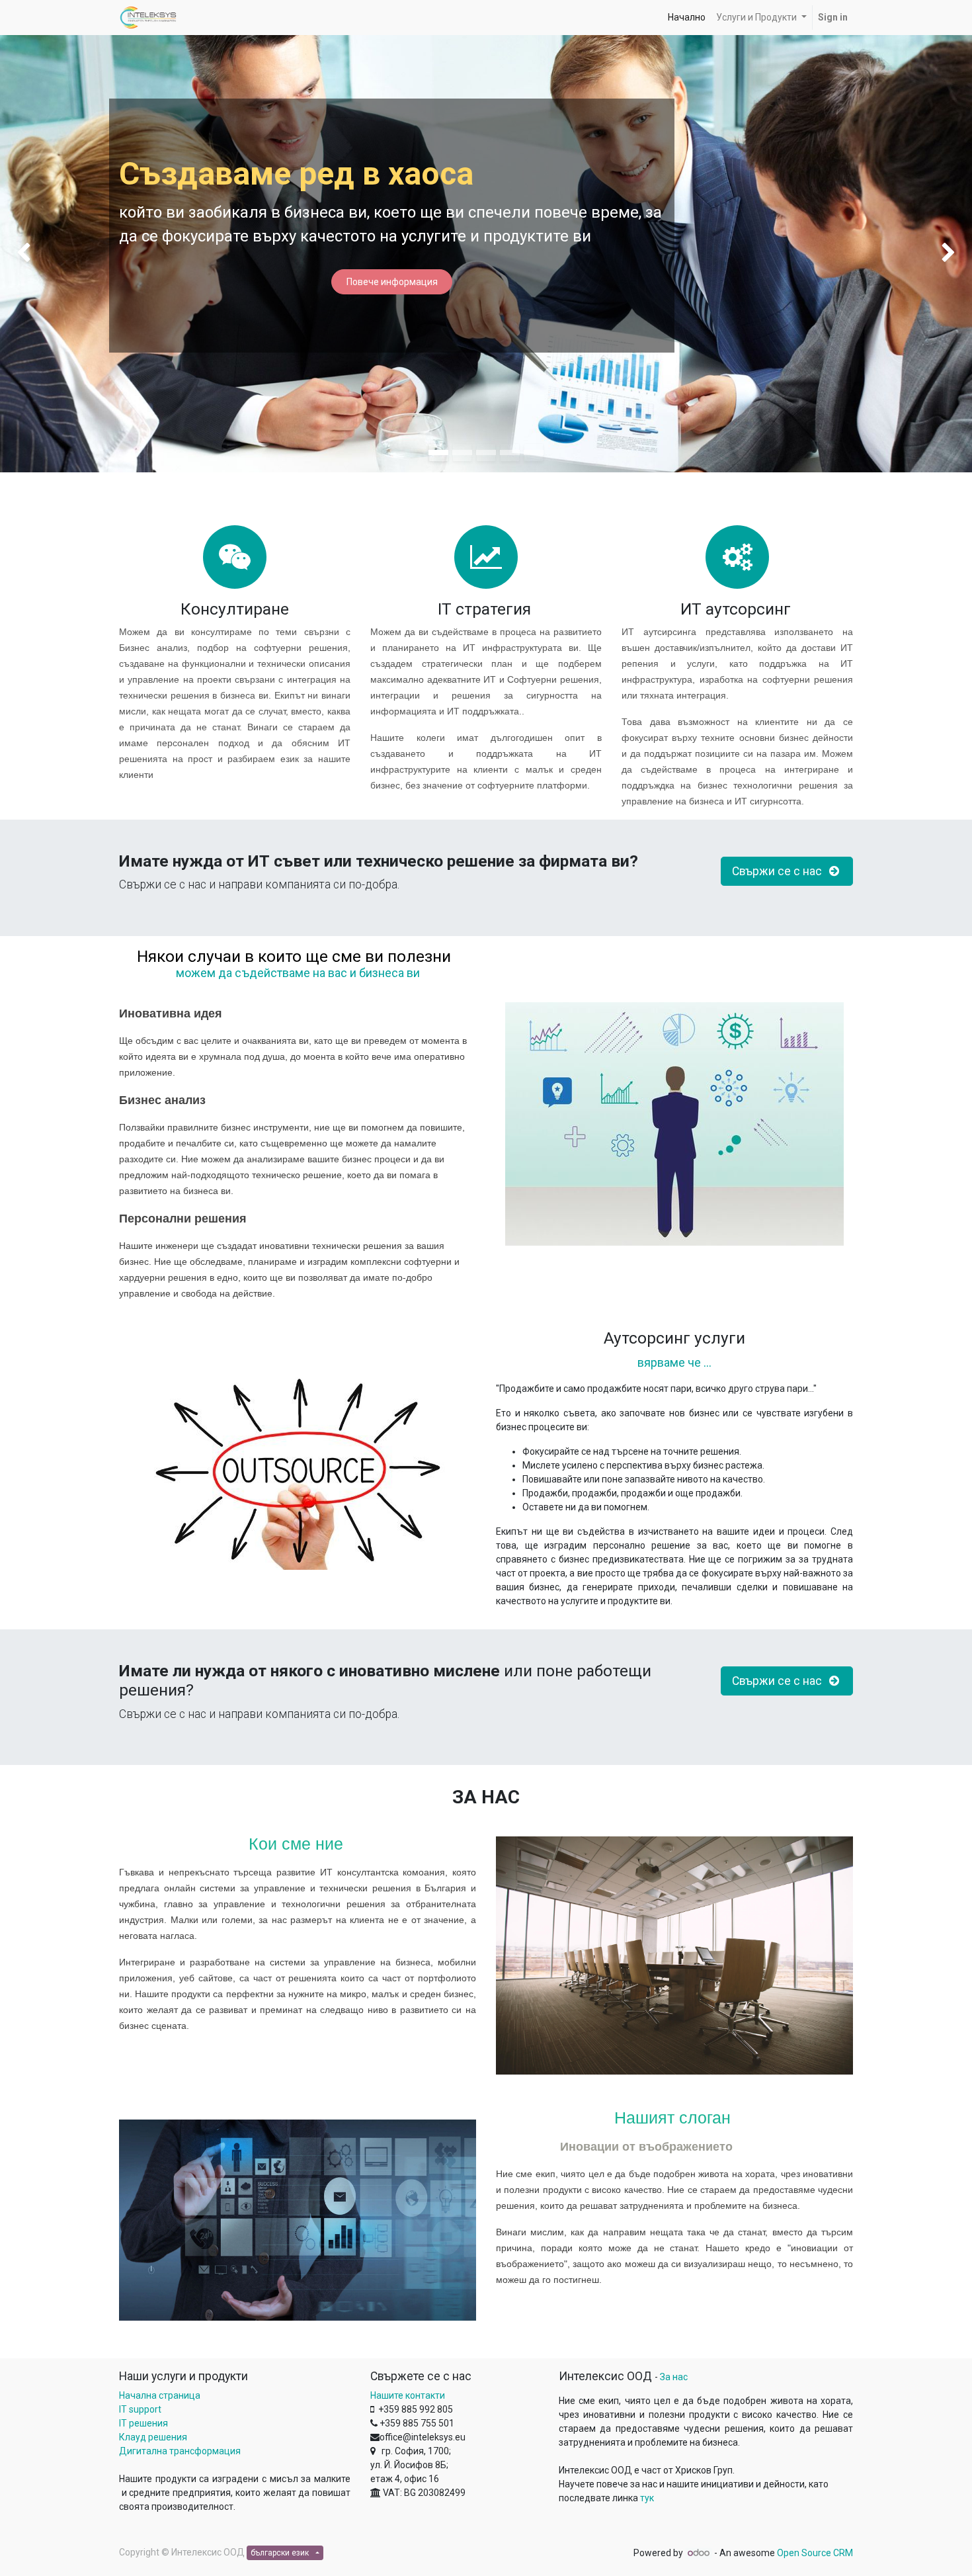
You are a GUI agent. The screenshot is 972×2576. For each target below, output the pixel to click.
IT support (140, 2409)
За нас (674, 2377)
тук (647, 2498)
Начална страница (160, 2395)
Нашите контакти (408, 2395)
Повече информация (392, 282)
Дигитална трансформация (180, 2451)
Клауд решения (153, 2437)
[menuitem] (687, 18)
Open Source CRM (815, 2553)
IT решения (143, 2423)
